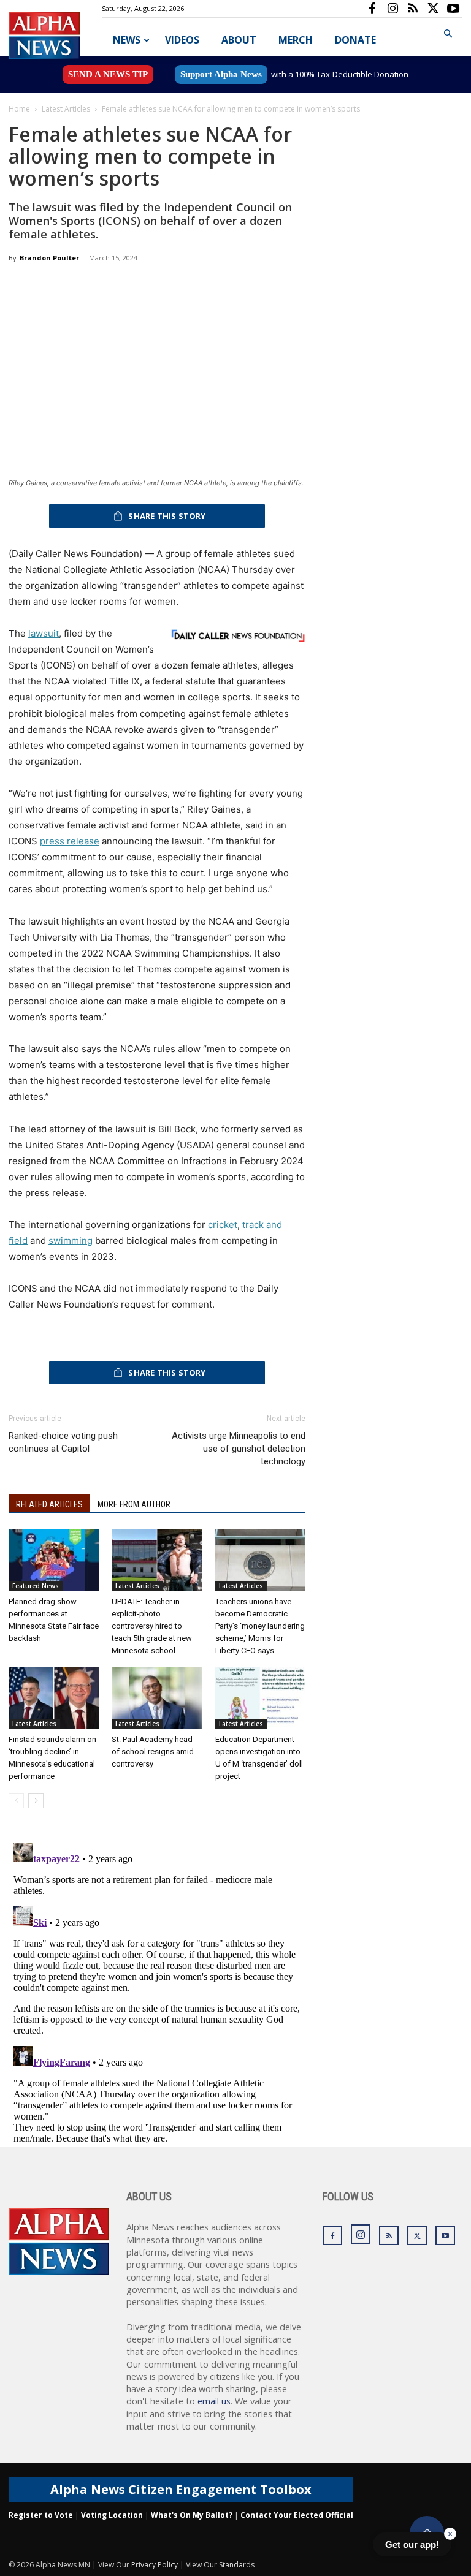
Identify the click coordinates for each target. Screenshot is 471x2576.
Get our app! (412, 2544)
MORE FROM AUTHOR (134, 1504)
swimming (71, 1241)
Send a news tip (108, 74)
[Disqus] (157, 1991)
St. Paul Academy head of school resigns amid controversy (153, 1752)
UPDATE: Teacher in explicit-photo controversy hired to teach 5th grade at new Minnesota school (152, 1626)
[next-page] (36, 1801)
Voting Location (112, 2515)
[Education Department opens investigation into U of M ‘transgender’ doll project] (260, 1698)
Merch (296, 40)
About (239, 40)
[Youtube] (453, 9)
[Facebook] (372, 9)
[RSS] (413, 9)
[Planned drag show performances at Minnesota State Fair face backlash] (54, 1560)
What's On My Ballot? (192, 2515)
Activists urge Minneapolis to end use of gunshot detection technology (239, 1449)
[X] (433, 9)
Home (19, 109)
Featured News (36, 1586)
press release (70, 841)
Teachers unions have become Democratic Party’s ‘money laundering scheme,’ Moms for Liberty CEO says (260, 1626)
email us (214, 2401)
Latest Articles (66, 109)
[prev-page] (16, 1801)
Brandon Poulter (49, 258)
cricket (223, 1225)
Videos (182, 40)
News (127, 40)
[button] (448, 34)
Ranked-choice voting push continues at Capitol (63, 1442)
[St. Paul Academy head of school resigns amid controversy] (157, 1698)
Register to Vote (41, 2515)
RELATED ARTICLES (49, 1504)
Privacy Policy (155, 2565)
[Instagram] (392, 9)
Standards (237, 2565)
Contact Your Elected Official (297, 2515)
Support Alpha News (221, 74)
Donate (355, 40)
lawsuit (44, 633)
